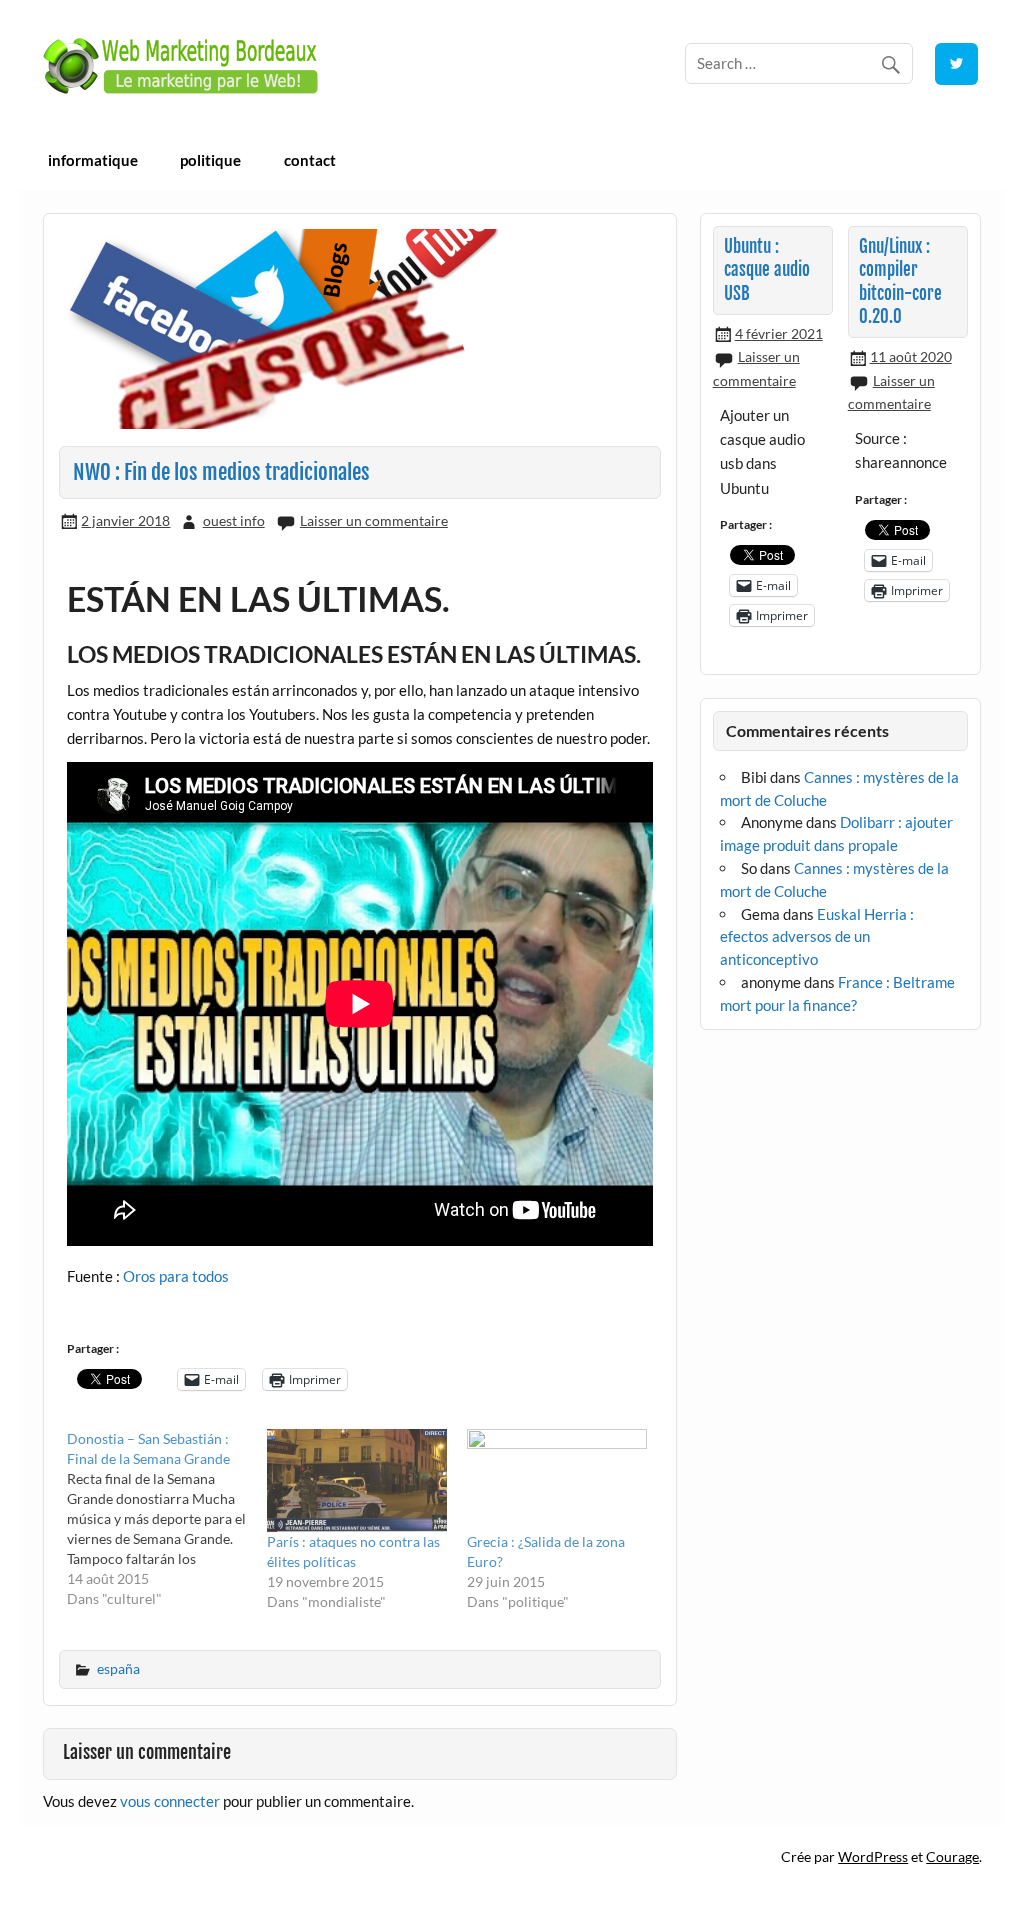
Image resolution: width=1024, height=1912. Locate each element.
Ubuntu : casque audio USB (767, 270)
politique (210, 160)
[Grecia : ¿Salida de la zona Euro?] (557, 1480)
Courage (952, 1856)
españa (118, 1668)
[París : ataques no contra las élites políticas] (357, 1480)
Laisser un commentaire (374, 520)
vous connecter (170, 1801)
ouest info (234, 520)
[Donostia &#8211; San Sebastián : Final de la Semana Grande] (167, 1519)
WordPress (873, 1856)
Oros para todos (176, 1276)
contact (310, 160)
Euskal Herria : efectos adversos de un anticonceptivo (817, 937)
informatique (93, 160)
